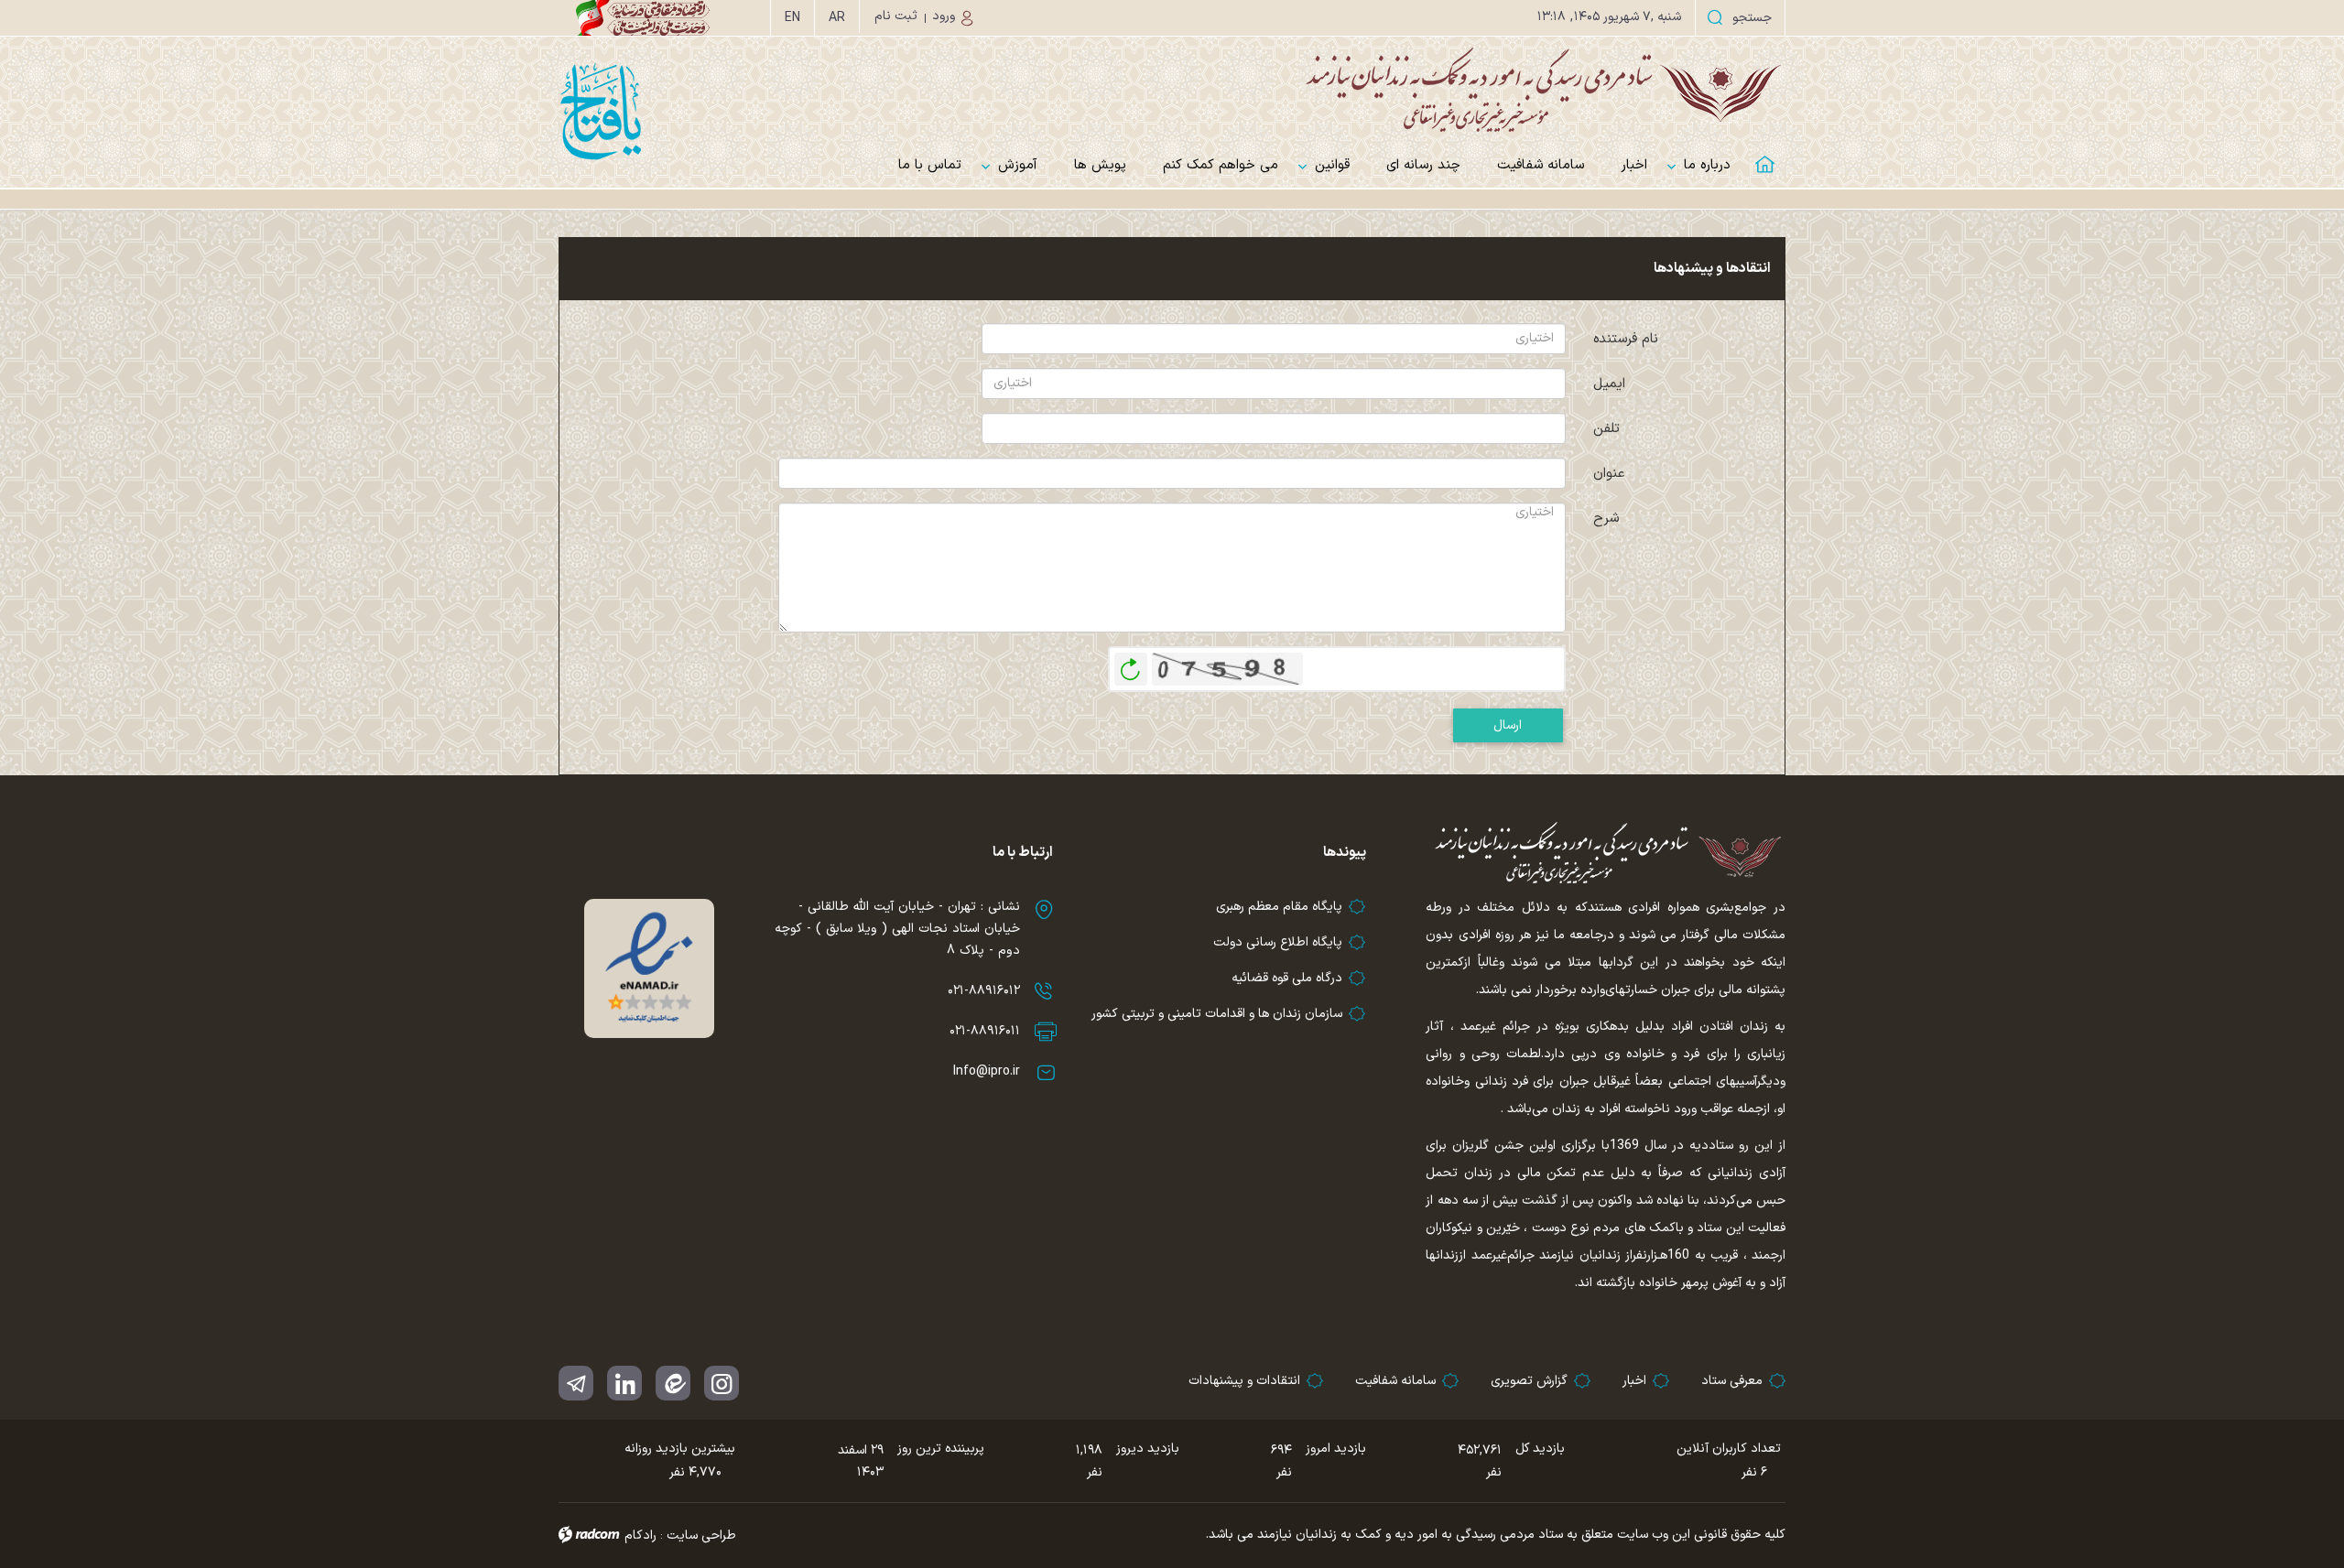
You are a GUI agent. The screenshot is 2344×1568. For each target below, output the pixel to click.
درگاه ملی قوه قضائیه (1287, 978)
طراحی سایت (701, 1536)
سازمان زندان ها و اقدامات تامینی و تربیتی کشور (1217, 1014)
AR (837, 18)
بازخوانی (1131, 665)
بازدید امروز (1336, 1449)
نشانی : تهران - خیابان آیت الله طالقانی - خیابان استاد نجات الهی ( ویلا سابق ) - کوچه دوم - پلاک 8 (897, 929)
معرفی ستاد (1732, 1381)
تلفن (1606, 429)
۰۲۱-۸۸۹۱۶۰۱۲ (984, 991)
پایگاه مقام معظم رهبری (1279, 907)
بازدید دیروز (1148, 1449)
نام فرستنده (1626, 339)
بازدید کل (1540, 1449)
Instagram (722, 1383)
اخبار (1634, 1381)
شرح (1606, 519)
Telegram (576, 1383)
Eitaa (673, 1383)
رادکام (640, 1536)
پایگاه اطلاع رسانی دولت (1278, 942)
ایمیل (1609, 384)
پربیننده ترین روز (941, 1449)
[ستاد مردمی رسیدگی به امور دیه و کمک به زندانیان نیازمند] (1172, 89)
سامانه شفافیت (1395, 1381)
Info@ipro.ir (987, 1071)
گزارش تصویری (1529, 1381)
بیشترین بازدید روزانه (680, 1449)
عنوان (1609, 474)
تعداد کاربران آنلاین (1729, 1449)
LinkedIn (624, 1383)
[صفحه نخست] (1767, 153)
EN (792, 18)
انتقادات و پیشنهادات (1244, 1381)
